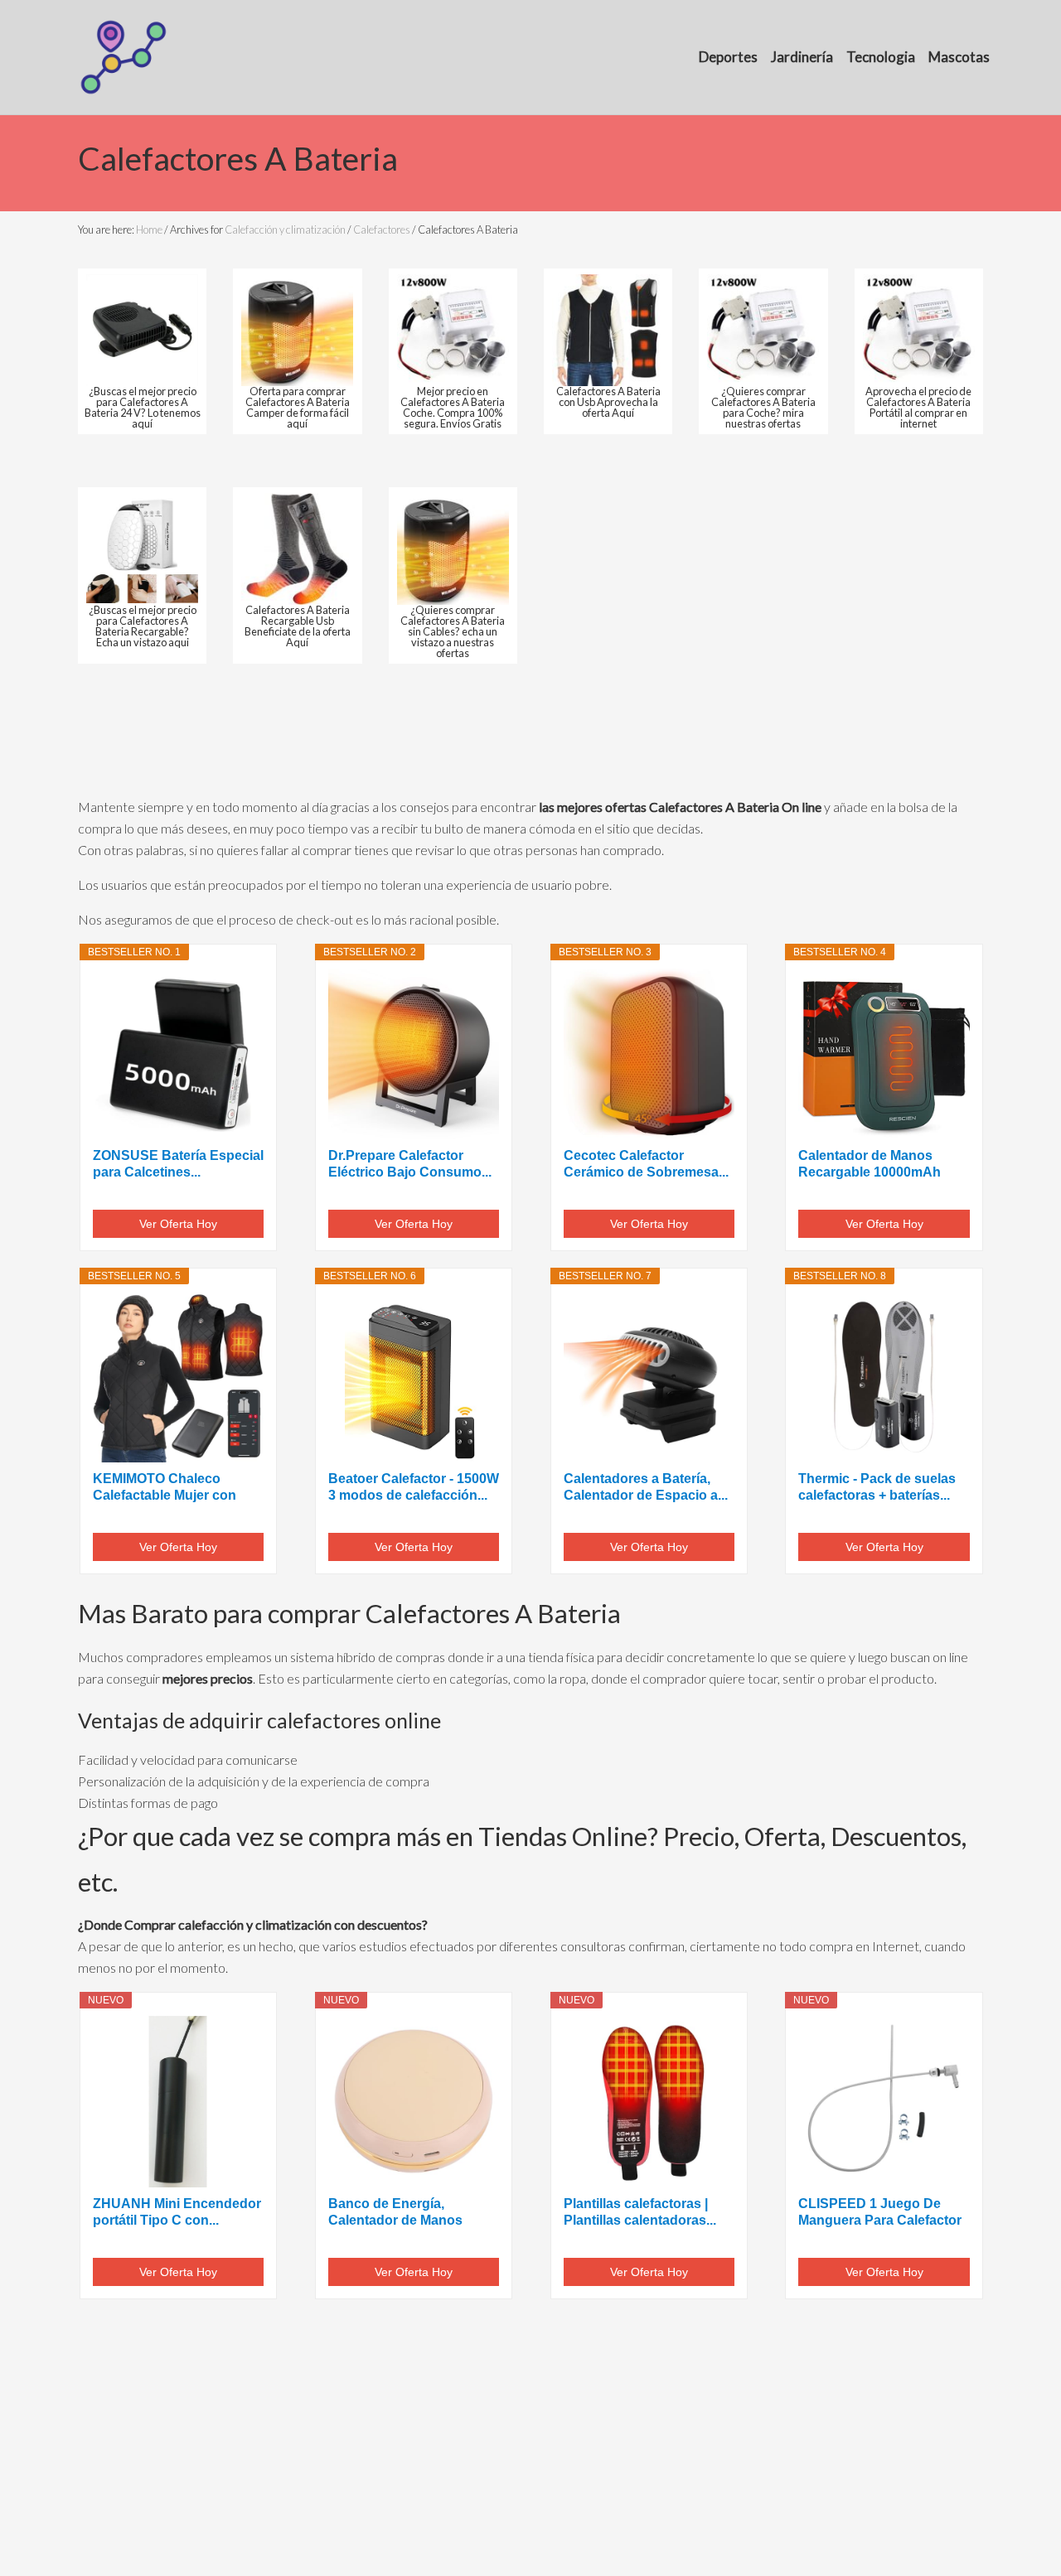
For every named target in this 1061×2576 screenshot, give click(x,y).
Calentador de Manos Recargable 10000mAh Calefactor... (870, 1165)
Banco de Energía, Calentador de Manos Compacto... (395, 2213)
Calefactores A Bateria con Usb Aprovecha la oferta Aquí (608, 402)
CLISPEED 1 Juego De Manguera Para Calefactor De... (880, 2213)
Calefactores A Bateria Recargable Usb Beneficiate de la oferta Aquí (298, 626)
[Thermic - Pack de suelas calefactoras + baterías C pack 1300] (884, 1377)
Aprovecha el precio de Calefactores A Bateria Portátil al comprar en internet (918, 407)
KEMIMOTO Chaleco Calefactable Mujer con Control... (165, 1488)
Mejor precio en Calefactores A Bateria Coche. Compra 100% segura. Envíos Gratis (453, 407)
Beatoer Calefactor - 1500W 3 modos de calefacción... (414, 1487)
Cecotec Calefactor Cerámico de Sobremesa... (646, 1164)
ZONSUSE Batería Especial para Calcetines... (178, 1164)
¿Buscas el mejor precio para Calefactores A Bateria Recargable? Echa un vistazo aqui (143, 626)
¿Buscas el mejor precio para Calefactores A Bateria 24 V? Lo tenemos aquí (143, 407)
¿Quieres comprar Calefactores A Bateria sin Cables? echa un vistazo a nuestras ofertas (453, 631)
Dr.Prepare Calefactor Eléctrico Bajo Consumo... (410, 1164)
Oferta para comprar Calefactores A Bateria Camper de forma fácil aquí (298, 407)
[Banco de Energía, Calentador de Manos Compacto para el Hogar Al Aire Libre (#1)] (414, 2101)
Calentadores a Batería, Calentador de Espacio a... (646, 1487)
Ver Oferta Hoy (178, 1224)
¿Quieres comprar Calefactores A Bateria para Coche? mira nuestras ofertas (763, 407)
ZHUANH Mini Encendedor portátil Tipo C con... (177, 2212)
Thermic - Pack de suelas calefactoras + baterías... (877, 1487)
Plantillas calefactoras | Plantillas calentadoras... (640, 2212)
